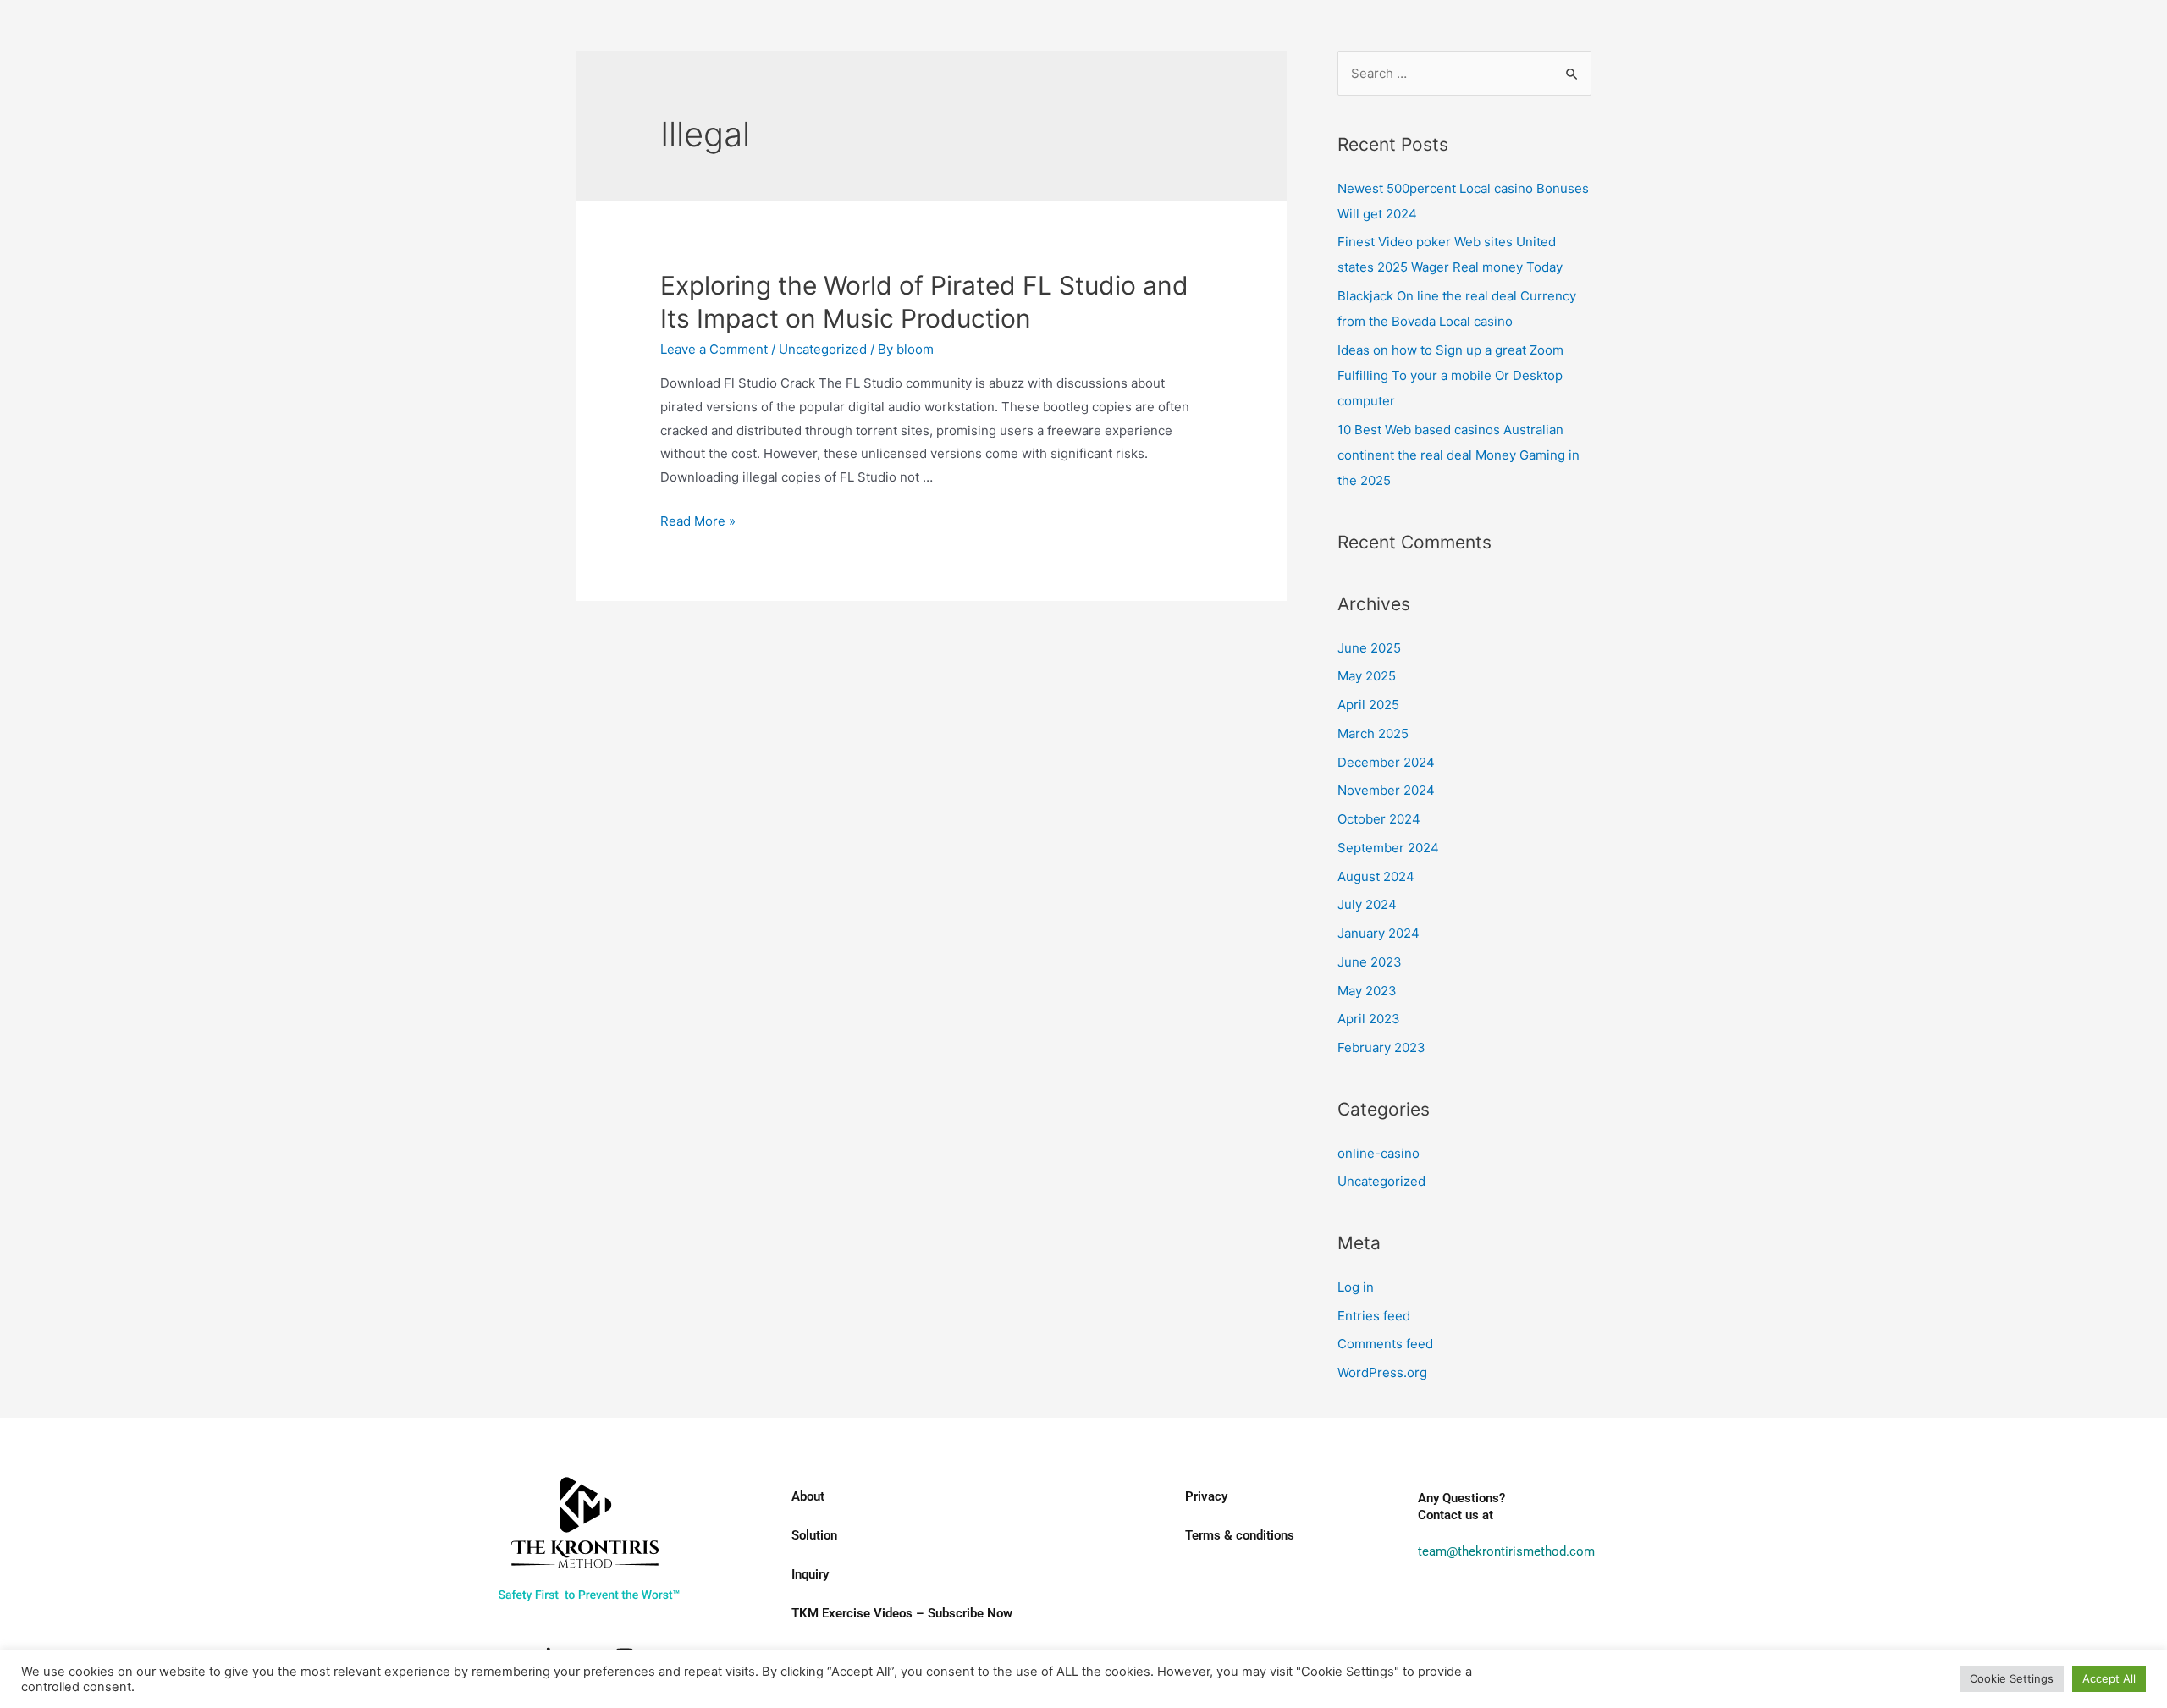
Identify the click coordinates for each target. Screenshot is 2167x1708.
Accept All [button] (2109, 1678)
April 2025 (1368, 705)
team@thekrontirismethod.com (1506, 1551)
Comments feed (1385, 1344)
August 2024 (1376, 876)
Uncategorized (823, 349)
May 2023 (1367, 991)
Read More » (698, 521)
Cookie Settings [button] (2012, 1678)
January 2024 (1378, 933)
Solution (814, 1535)
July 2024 (1367, 904)
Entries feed (1374, 1316)
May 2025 (1367, 676)
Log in (1356, 1287)
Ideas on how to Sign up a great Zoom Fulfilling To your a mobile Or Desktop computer (1450, 375)
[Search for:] (1464, 73)
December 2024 (1386, 762)
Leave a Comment (714, 349)
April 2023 (1369, 1019)
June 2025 (1369, 648)
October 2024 (1379, 819)
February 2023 (1381, 1047)
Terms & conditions (1240, 1535)
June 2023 (1370, 962)
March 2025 (1373, 733)
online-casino (1378, 1153)
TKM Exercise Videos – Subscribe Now (902, 1613)
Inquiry (810, 1574)
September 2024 (1388, 848)
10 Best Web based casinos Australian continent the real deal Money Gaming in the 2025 (1458, 455)
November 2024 (1386, 790)
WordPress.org (1382, 1372)
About (808, 1496)
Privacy (1206, 1496)
